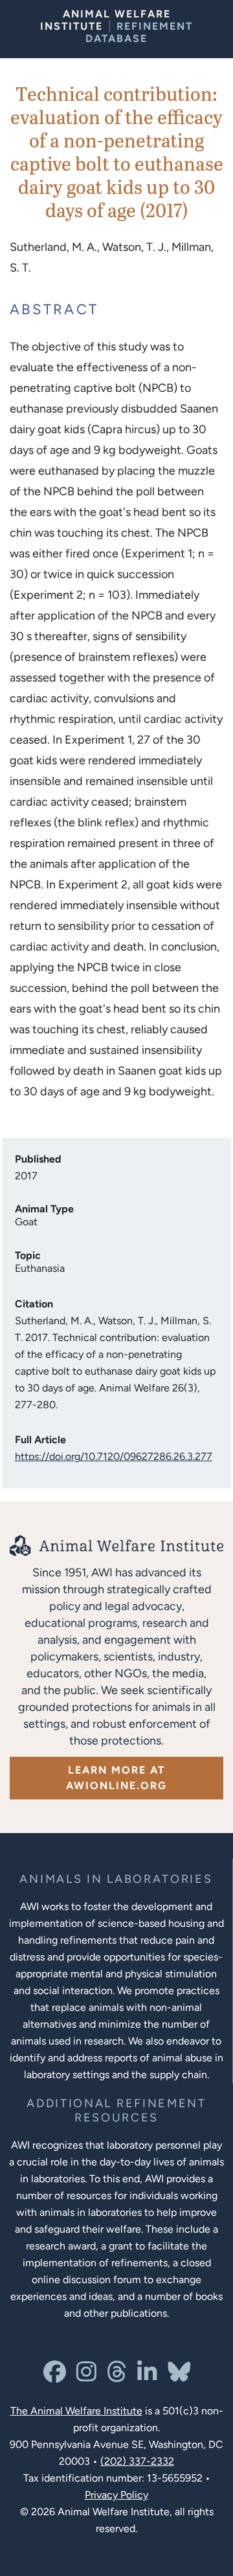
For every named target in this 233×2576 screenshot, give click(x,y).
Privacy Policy (116, 2495)
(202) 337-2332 (137, 2461)
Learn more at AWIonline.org (116, 1778)
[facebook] (55, 2377)
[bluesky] (179, 2377)
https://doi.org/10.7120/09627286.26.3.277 (114, 1456)
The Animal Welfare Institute (76, 2411)
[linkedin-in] (147, 2377)
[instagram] (86, 2377)
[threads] (117, 2377)
